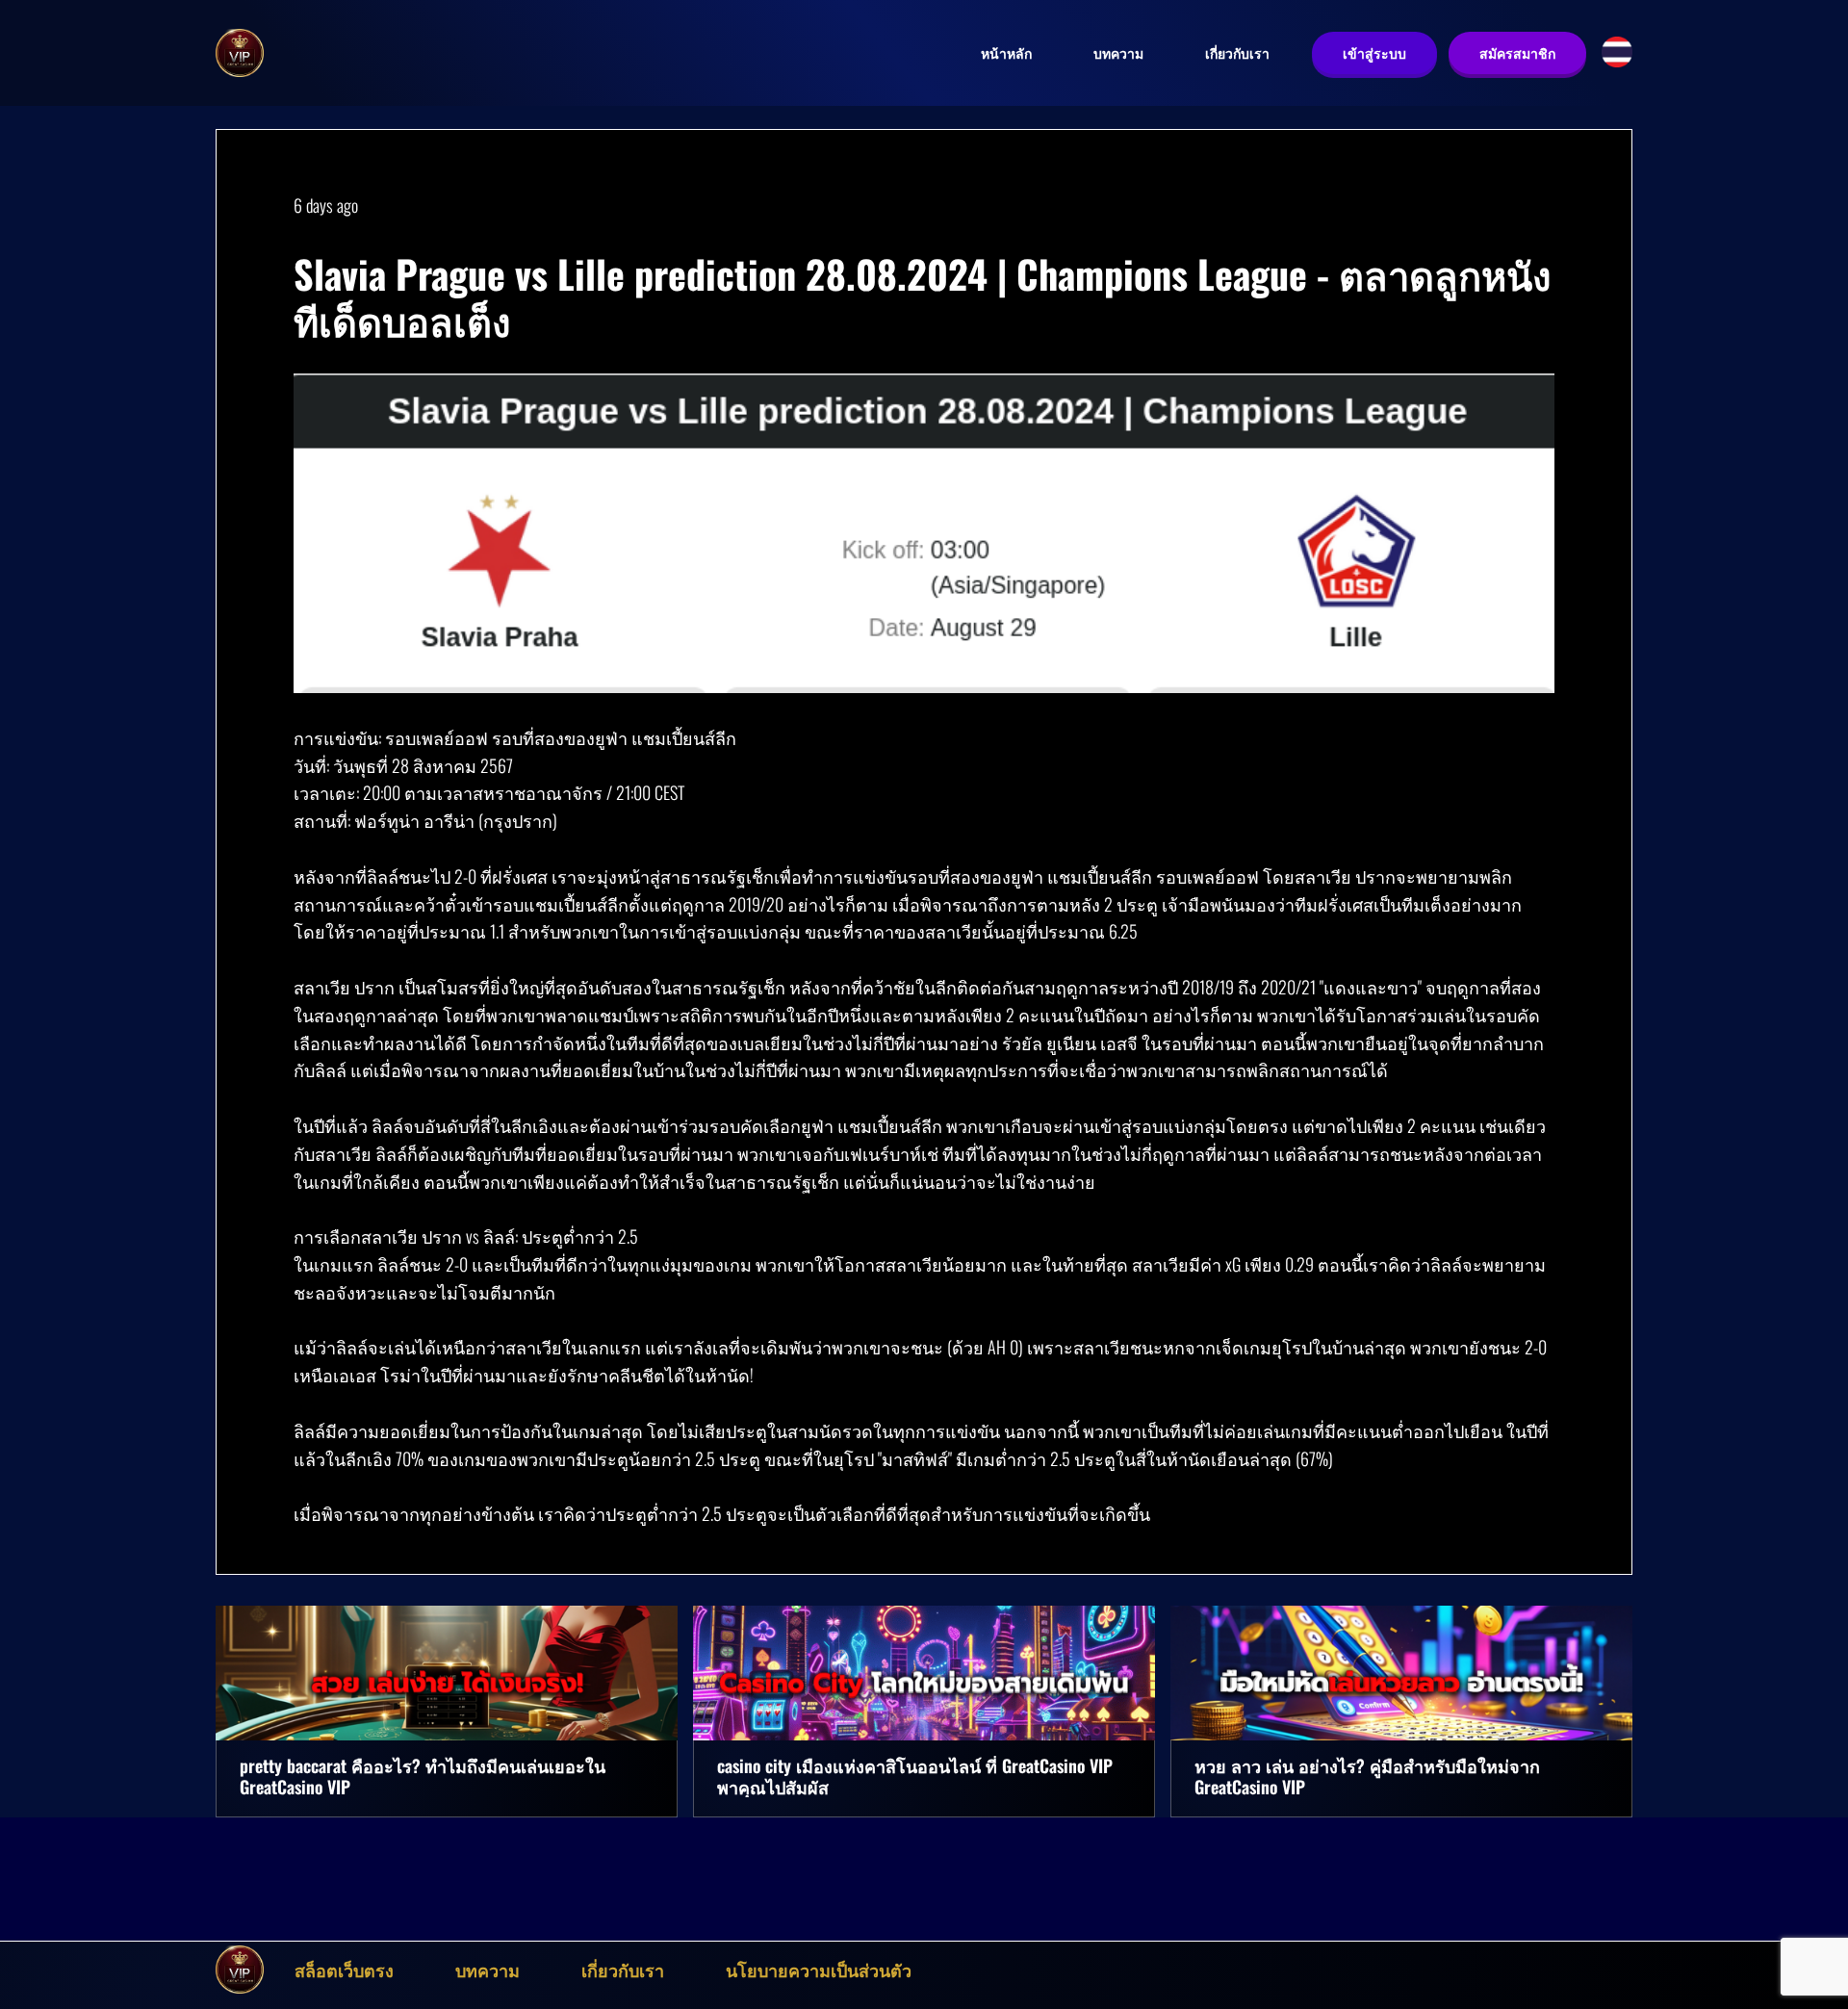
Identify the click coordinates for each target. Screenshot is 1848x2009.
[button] (1617, 52)
